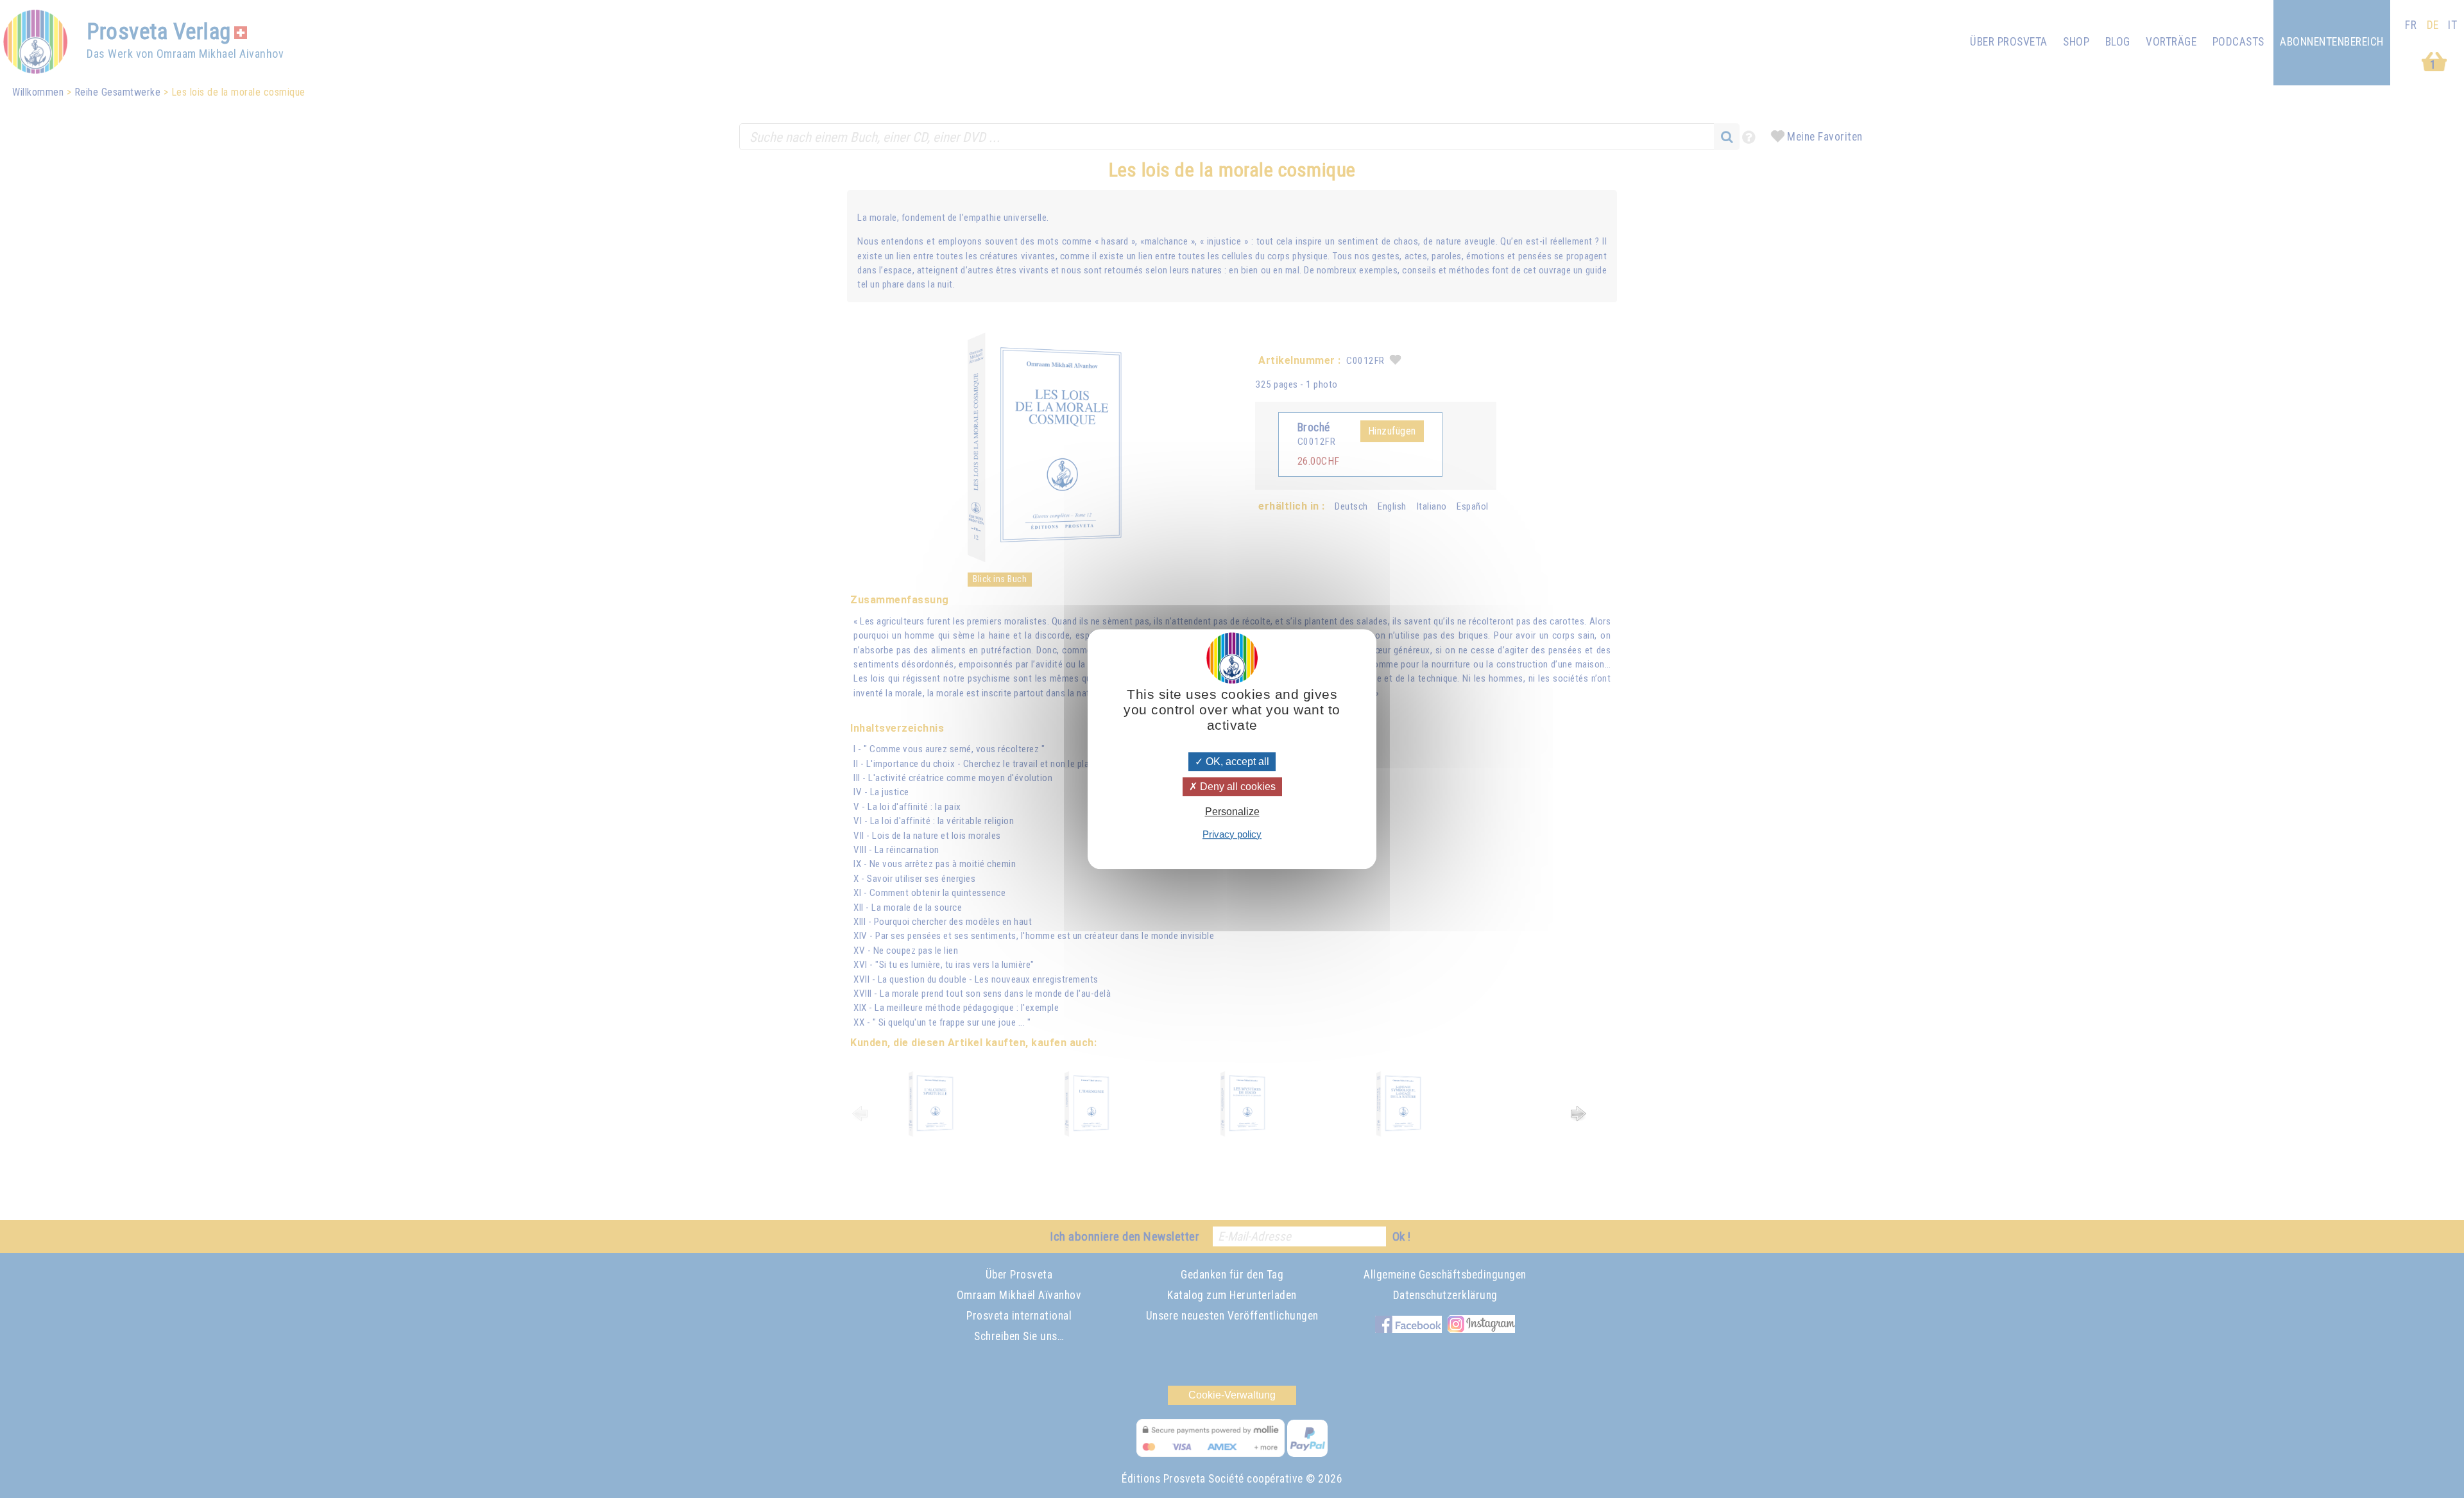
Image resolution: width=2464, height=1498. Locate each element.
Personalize (1232, 812)
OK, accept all (1236, 762)
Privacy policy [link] (1232, 834)
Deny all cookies (1236, 787)
